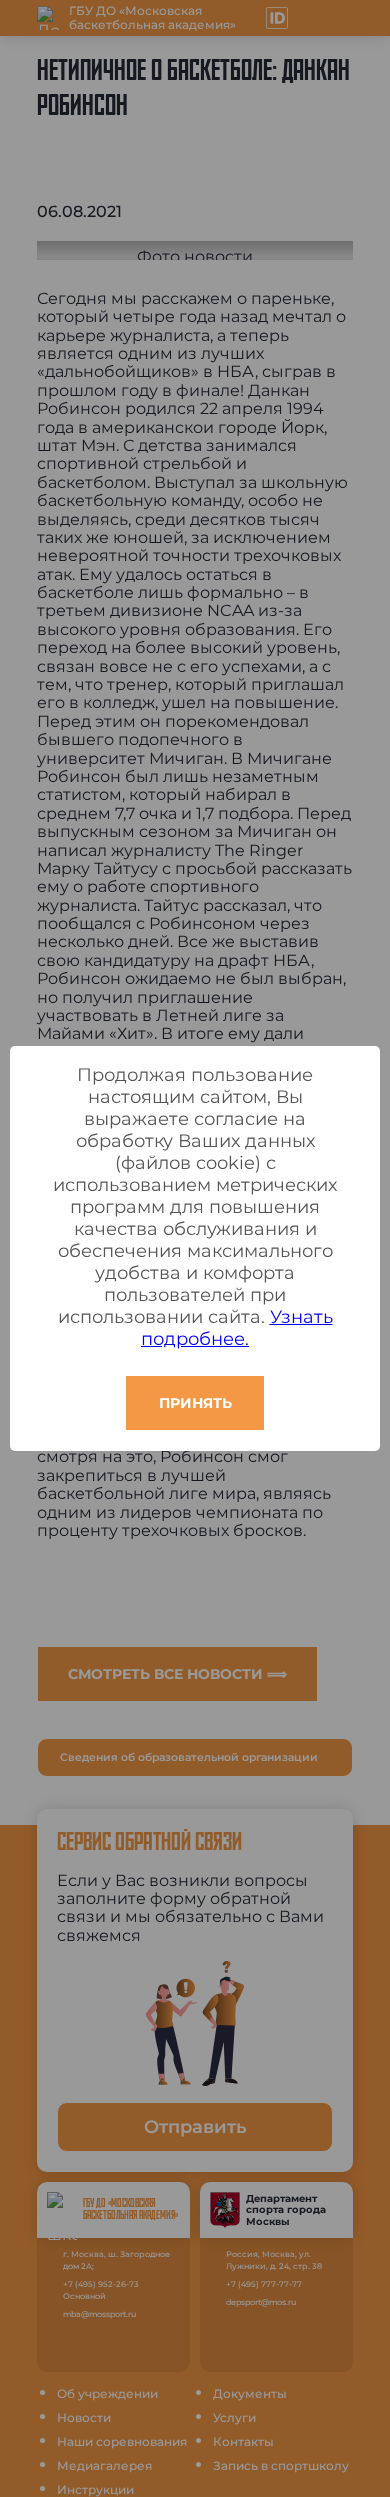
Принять (195, 1403)
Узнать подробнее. (237, 1328)
